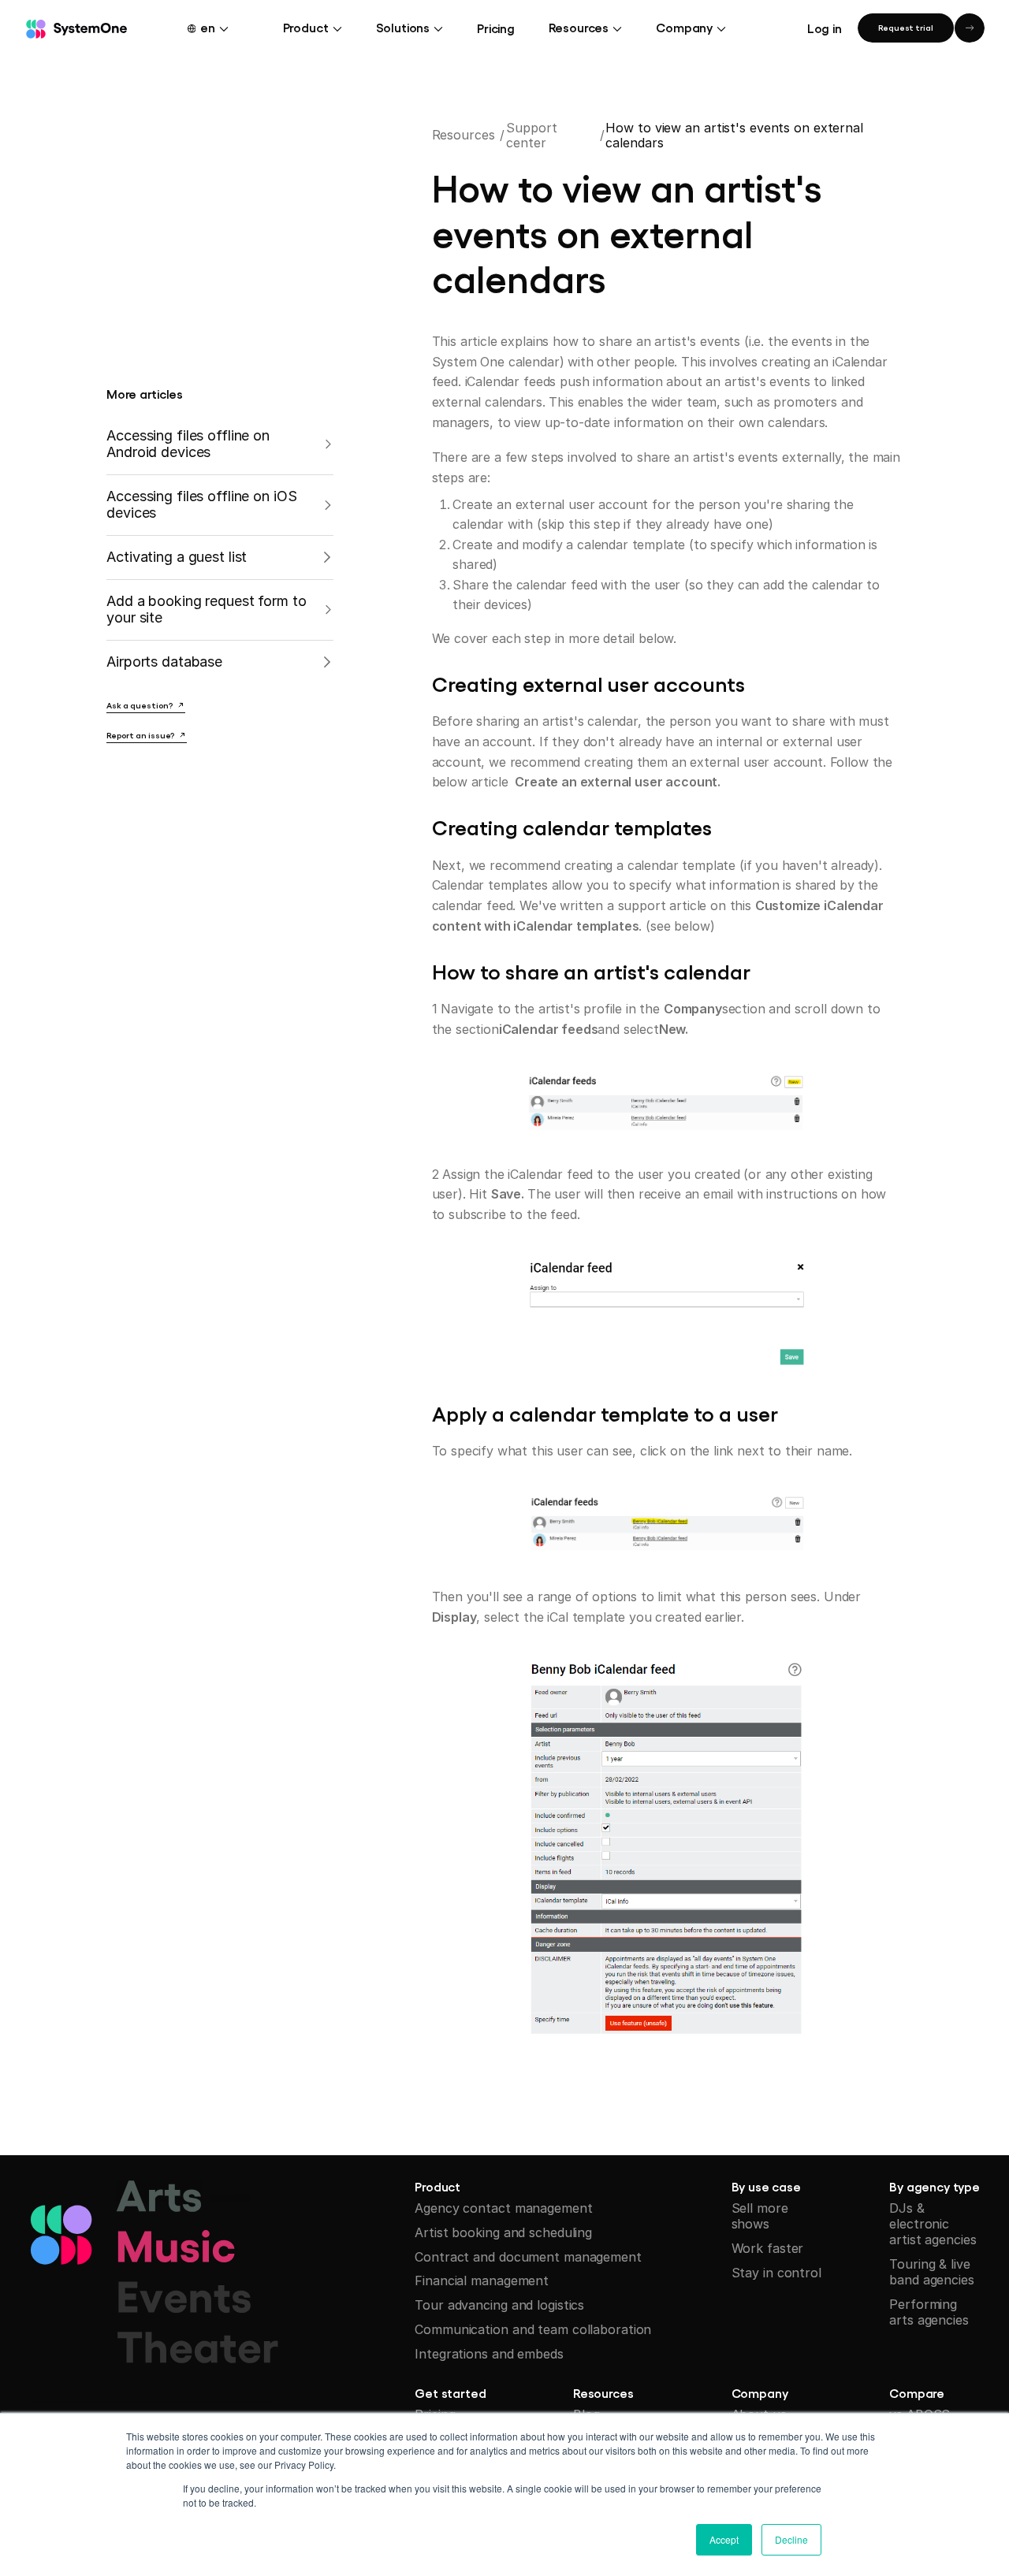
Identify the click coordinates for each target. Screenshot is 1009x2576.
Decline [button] (791, 2539)
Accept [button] (724, 2539)
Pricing (496, 28)
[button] (217, 27)
